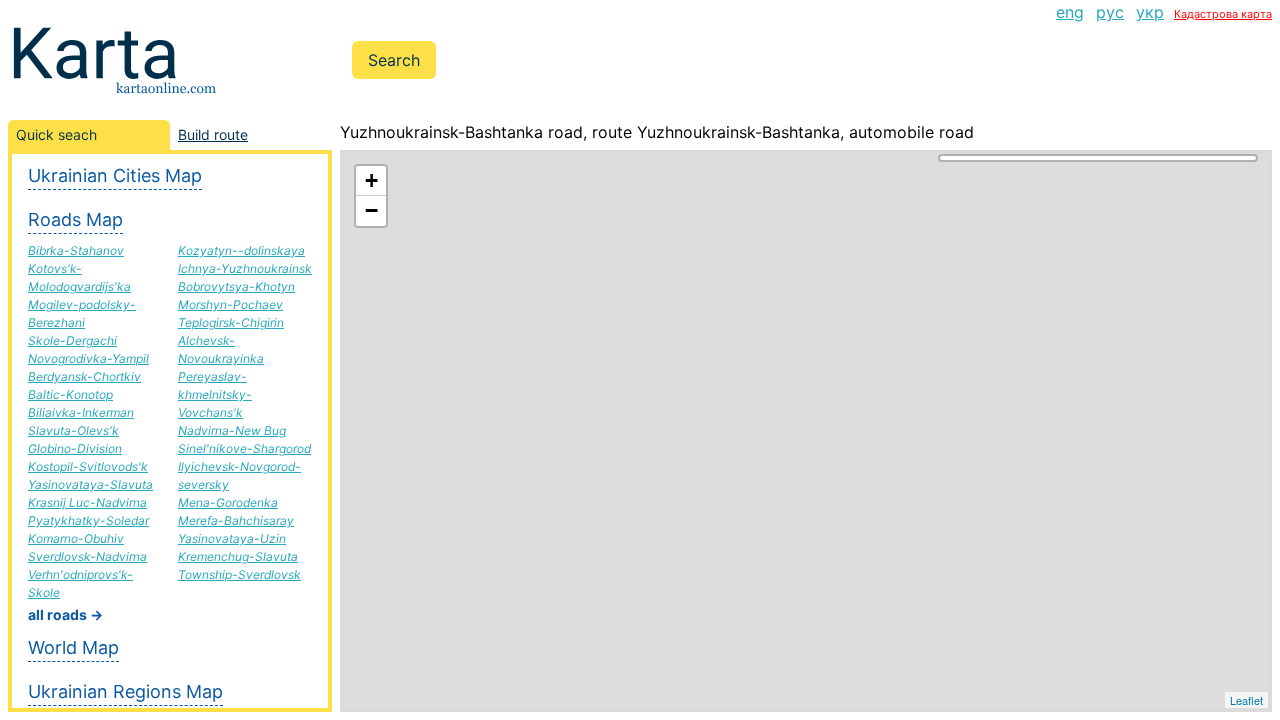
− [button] (371, 210)
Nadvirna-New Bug (232, 430)
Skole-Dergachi (72, 340)
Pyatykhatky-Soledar (88, 520)
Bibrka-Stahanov (76, 250)
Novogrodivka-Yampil (88, 358)
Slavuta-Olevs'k (73, 430)
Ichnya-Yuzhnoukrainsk (245, 268)
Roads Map (75, 219)
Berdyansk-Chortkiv (84, 376)
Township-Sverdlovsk (239, 574)
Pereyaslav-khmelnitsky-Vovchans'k (215, 394)
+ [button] (371, 180)
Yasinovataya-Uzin (232, 538)
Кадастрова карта (1223, 14)
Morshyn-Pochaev (230, 304)
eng (1070, 12)
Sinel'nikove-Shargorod (244, 448)
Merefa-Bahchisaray (236, 520)
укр (1150, 12)
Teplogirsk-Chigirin (231, 322)
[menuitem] (1070, 12)
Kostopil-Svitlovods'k (88, 466)
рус (1110, 12)
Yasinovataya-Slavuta (90, 484)
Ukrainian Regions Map (125, 691)
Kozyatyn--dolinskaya (241, 250)
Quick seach (56, 134)
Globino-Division (75, 448)
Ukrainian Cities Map (115, 175)
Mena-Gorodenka (228, 502)
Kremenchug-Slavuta (238, 556)
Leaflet (1246, 700)
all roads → (65, 614)
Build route (213, 134)
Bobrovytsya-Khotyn (236, 286)
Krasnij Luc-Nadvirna (87, 502)
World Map (73, 647)
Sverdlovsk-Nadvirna (87, 556)
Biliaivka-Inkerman (81, 412)
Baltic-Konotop (70, 394)
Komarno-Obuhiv (76, 538)
